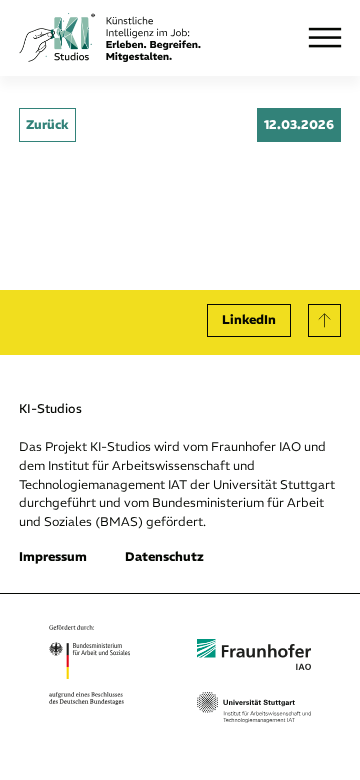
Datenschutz (164, 556)
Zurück (47, 124)
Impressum (53, 556)
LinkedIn (249, 319)
